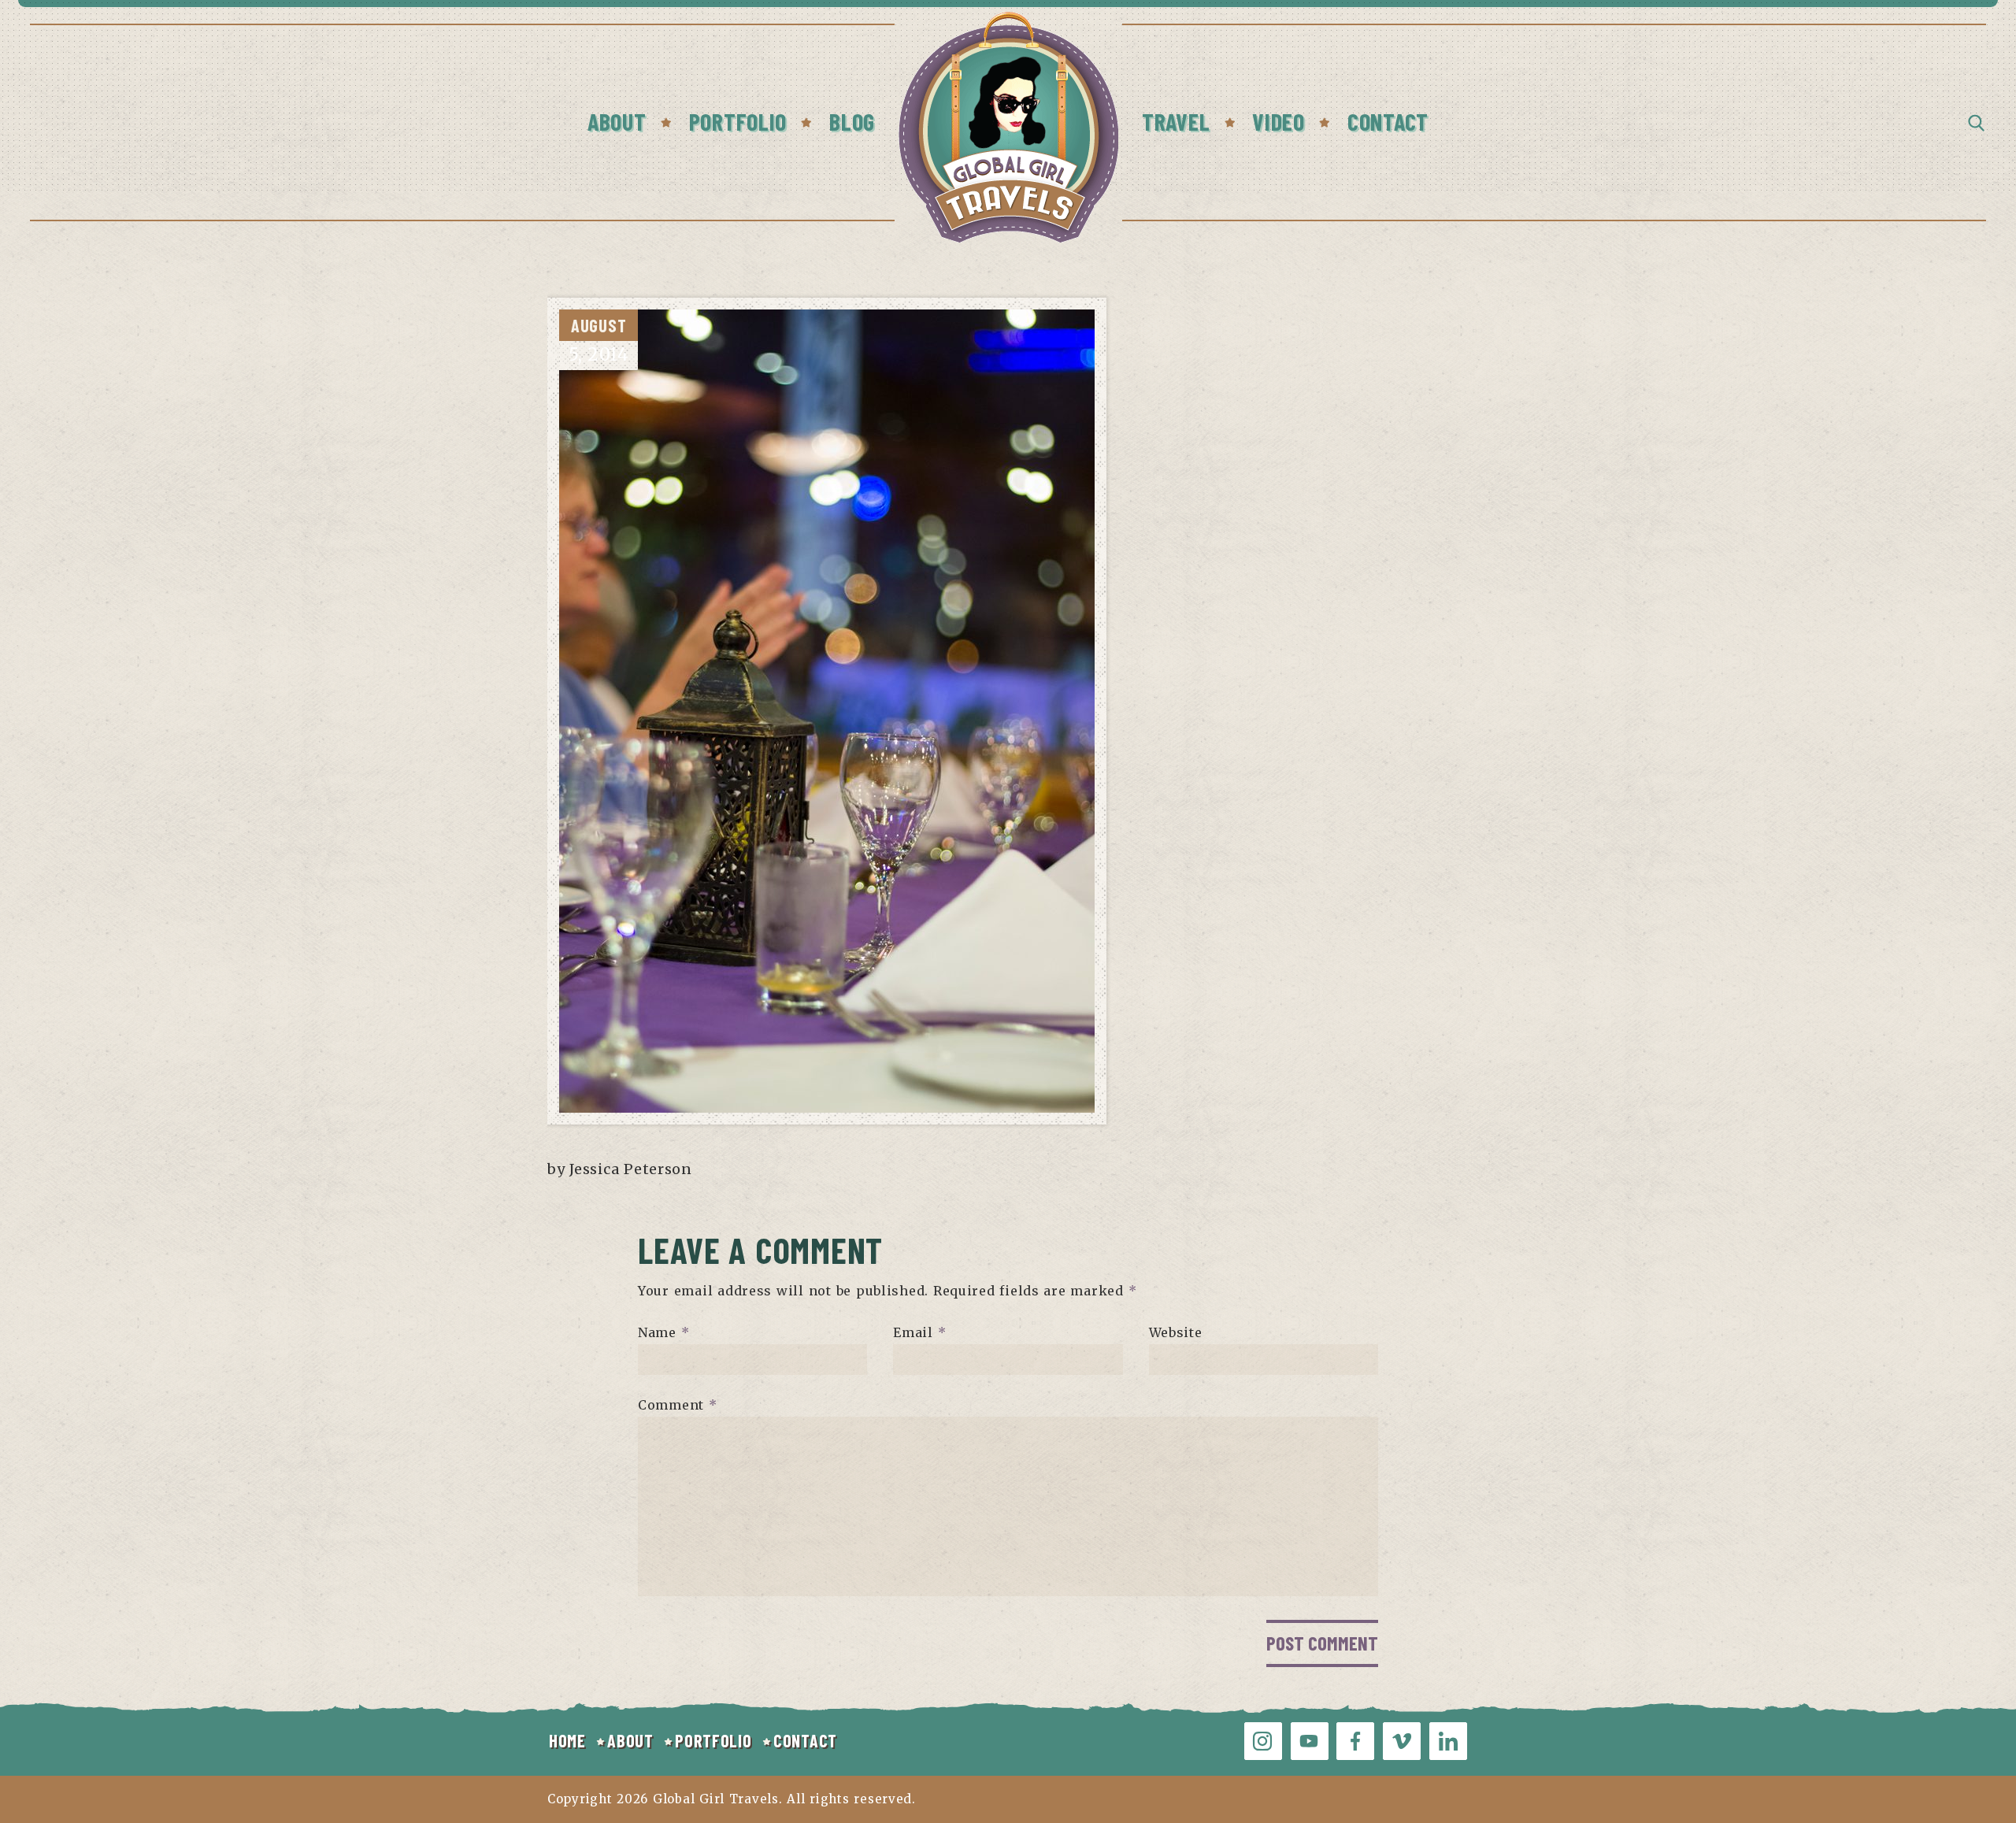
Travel (1176, 121)
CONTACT (805, 1740)
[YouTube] (1310, 1741)
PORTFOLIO (713, 1740)
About (617, 121)
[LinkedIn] (1448, 1741)
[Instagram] (1263, 1741)
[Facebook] (1355, 1741)
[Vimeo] (1402, 1741)
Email (919, 1332)
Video (1279, 121)
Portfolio (738, 121)
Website (1176, 1332)
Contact (1388, 121)
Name (663, 1332)
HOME (567, 1740)
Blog (852, 121)
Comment (678, 1405)
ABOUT (630, 1740)
